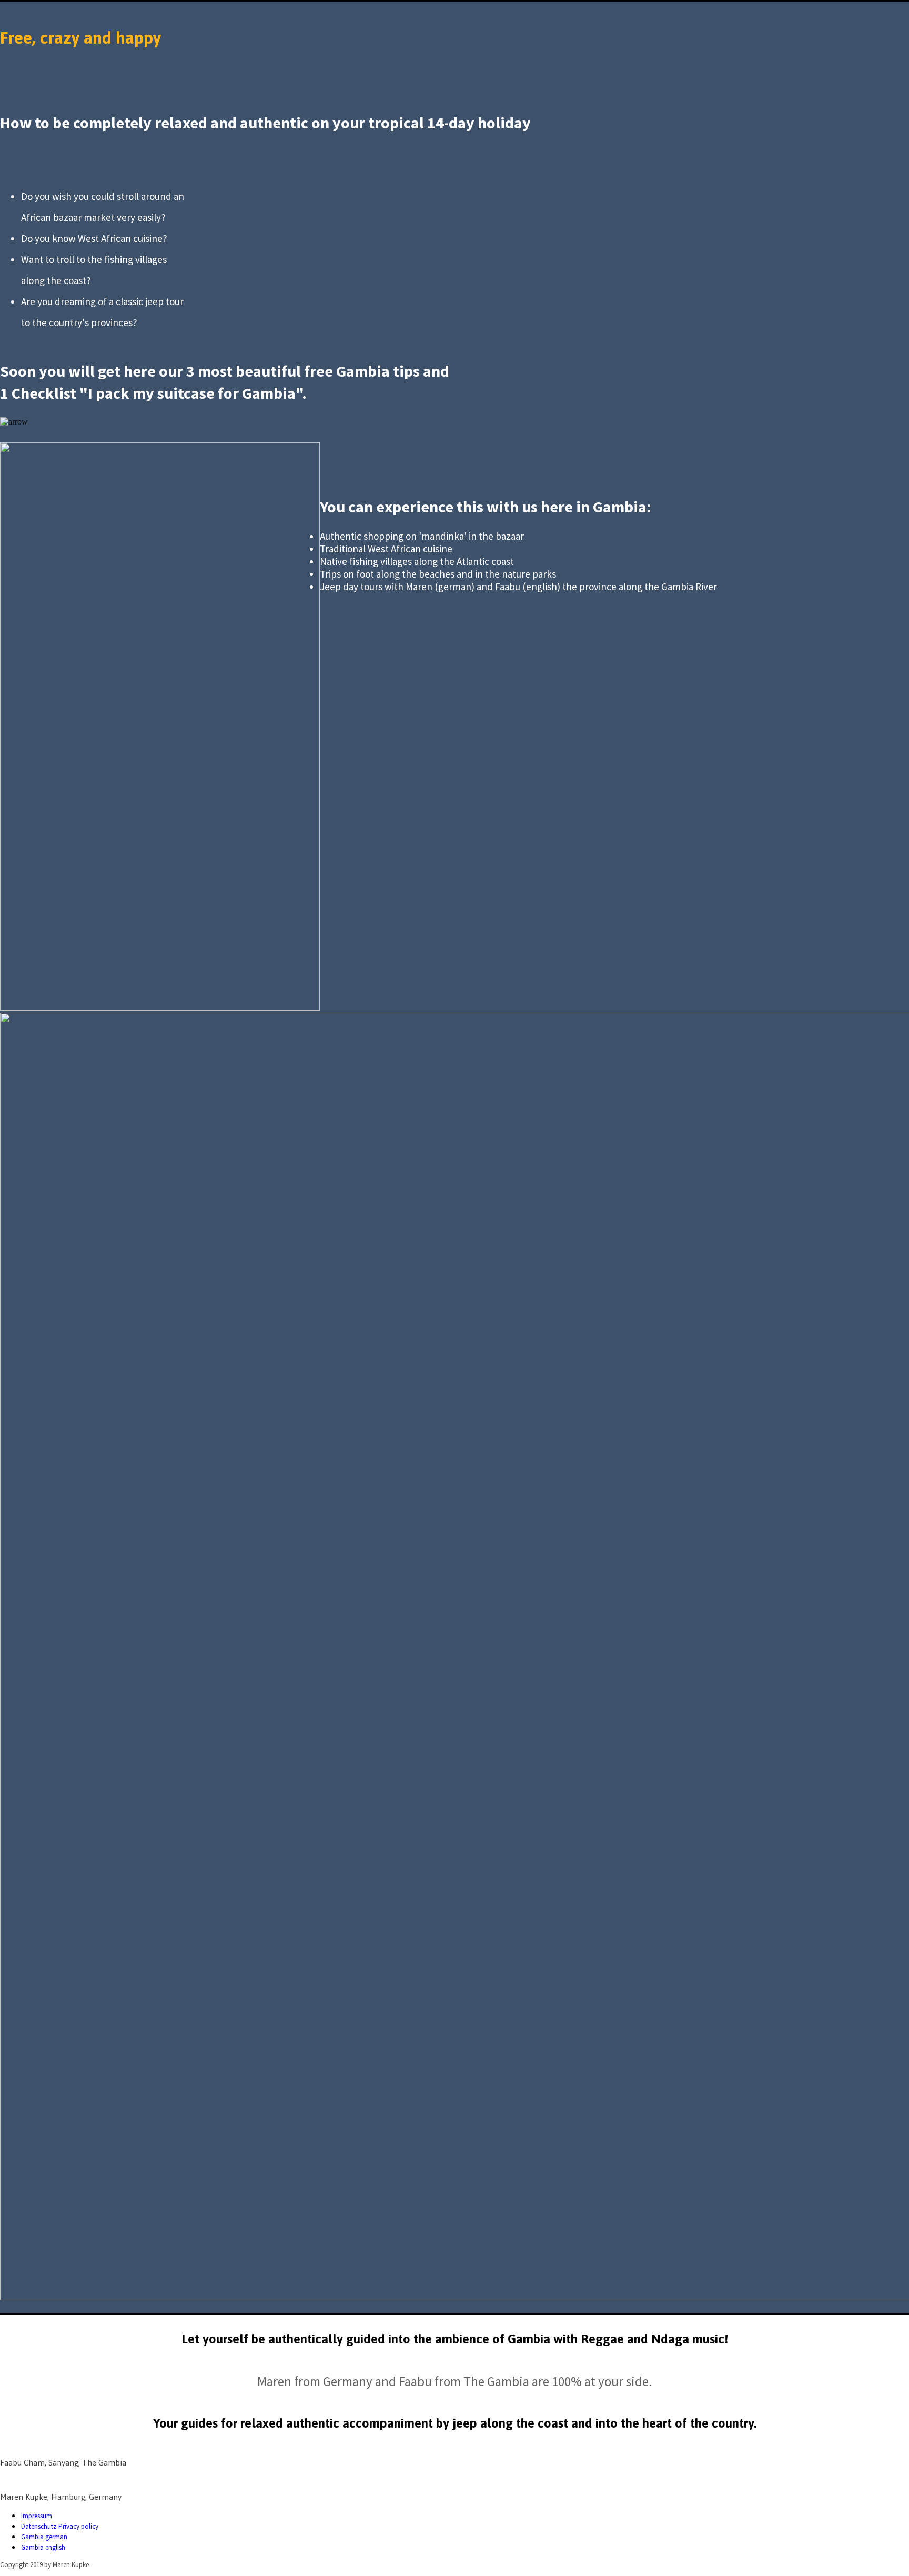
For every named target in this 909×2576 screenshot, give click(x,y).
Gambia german (44, 2537)
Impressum (37, 2516)
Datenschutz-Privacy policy (60, 2526)
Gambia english (43, 2547)
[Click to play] (160, 1007)
